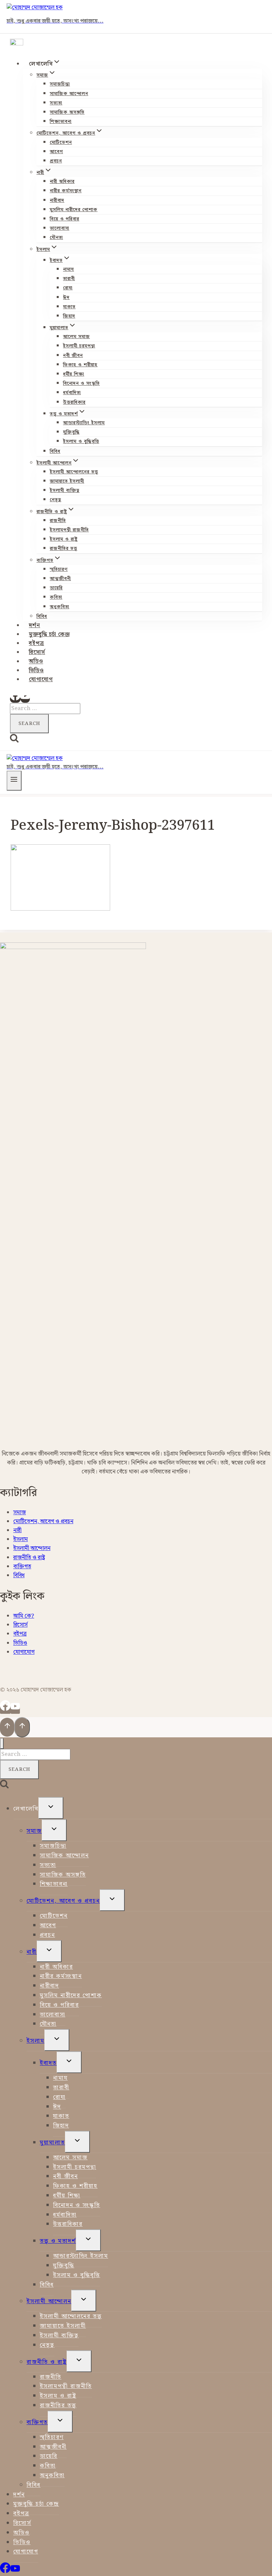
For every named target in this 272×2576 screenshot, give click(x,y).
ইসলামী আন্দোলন (32, 1548)
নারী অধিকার (62, 182)
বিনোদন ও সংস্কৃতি (81, 384)
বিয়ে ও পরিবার (65, 219)
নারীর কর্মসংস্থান (66, 191)
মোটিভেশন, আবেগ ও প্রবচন (43, 1522)
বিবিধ (55, 451)
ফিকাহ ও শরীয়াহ (80, 365)
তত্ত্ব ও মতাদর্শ (58, 2241)
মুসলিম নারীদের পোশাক (74, 210)
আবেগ (56, 152)
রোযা (68, 288)
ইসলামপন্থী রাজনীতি (69, 530)
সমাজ (20, 1513)
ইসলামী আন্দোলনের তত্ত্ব (74, 472)
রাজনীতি (58, 521)
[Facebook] (15, 699)
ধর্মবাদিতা (72, 393)
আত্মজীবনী (60, 579)
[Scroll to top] (7, 1727)
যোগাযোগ (41, 680)
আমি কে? (24, 1616)
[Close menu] (2, 1743)
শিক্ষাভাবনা (61, 122)
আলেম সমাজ (76, 337)
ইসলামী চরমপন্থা (79, 346)
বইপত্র (36, 643)
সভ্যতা (56, 103)
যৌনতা (56, 238)
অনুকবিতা (60, 607)
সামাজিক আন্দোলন (69, 94)
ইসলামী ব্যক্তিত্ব (65, 491)
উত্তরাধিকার (74, 402)
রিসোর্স (37, 652)
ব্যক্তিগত (22, 1567)
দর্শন (34, 626)
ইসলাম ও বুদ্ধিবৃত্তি (81, 442)
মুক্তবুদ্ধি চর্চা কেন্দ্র (49, 634)
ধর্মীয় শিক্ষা (74, 374)
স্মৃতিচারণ (59, 569)
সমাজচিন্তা (60, 84)
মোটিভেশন (61, 143)
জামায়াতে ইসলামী (67, 481)
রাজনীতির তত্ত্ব (64, 549)
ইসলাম (21, 1539)
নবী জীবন (73, 356)
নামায (68, 270)
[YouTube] (25, 699)
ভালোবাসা (60, 228)
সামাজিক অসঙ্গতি (67, 112)
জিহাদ (69, 316)
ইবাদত (48, 2063)
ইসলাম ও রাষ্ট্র (64, 539)
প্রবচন (56, 161)
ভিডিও (36, 671)
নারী (17, 1530)
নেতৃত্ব (56, 500)
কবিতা (56, 597)
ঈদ (66, 298)
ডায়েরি (56, 588)
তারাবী (69, 279)
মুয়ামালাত (52, 2143)
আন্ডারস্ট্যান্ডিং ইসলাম (84, 423)
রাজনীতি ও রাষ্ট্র (29, 1558)
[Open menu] (14, 781)
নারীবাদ (57, 201)
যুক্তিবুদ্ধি (71, 432)
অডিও (36, 662)
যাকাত (69, 307)
